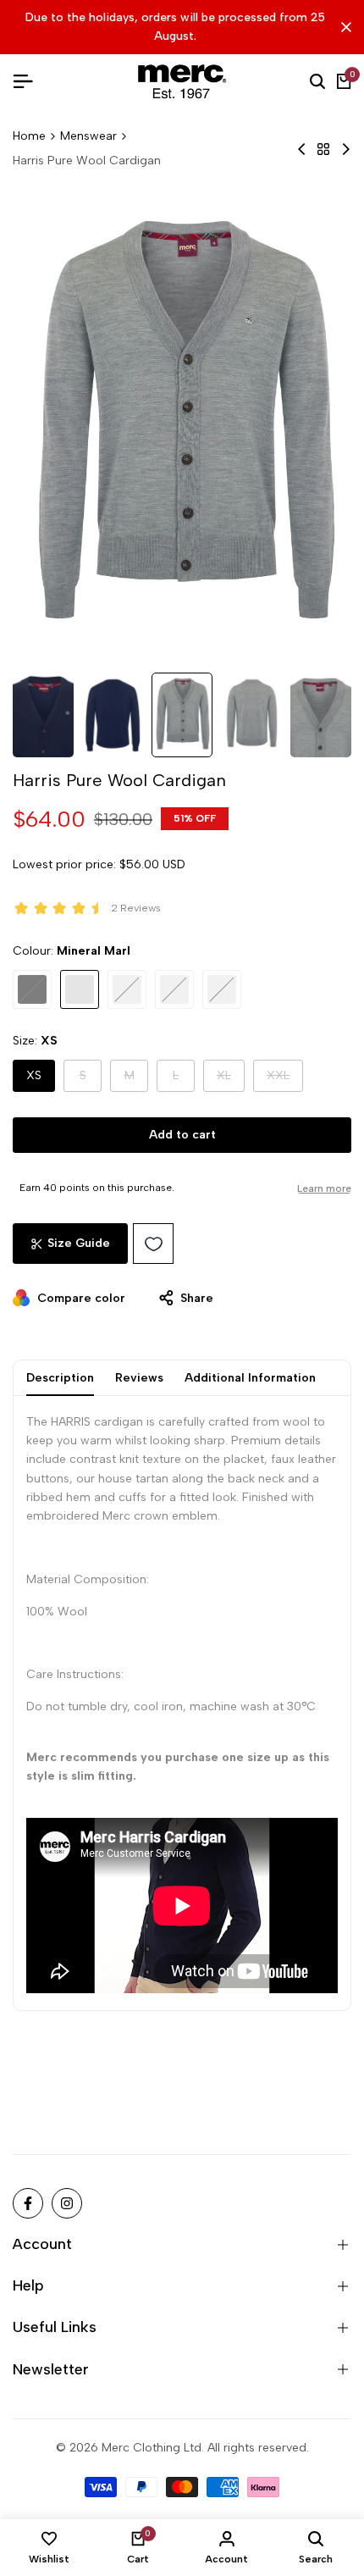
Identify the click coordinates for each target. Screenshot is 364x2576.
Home (29, 136)
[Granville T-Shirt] (346, 149)
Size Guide (79, 1243)
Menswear (88, 136)
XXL (285, 1080)
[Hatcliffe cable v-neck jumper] (302, 149)
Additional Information (250, 1378)
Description (60, 1378)
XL (231, 1080)
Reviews (139, 1378)
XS (34, 1075)
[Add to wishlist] (153, 1244)
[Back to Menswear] (323, 149)
